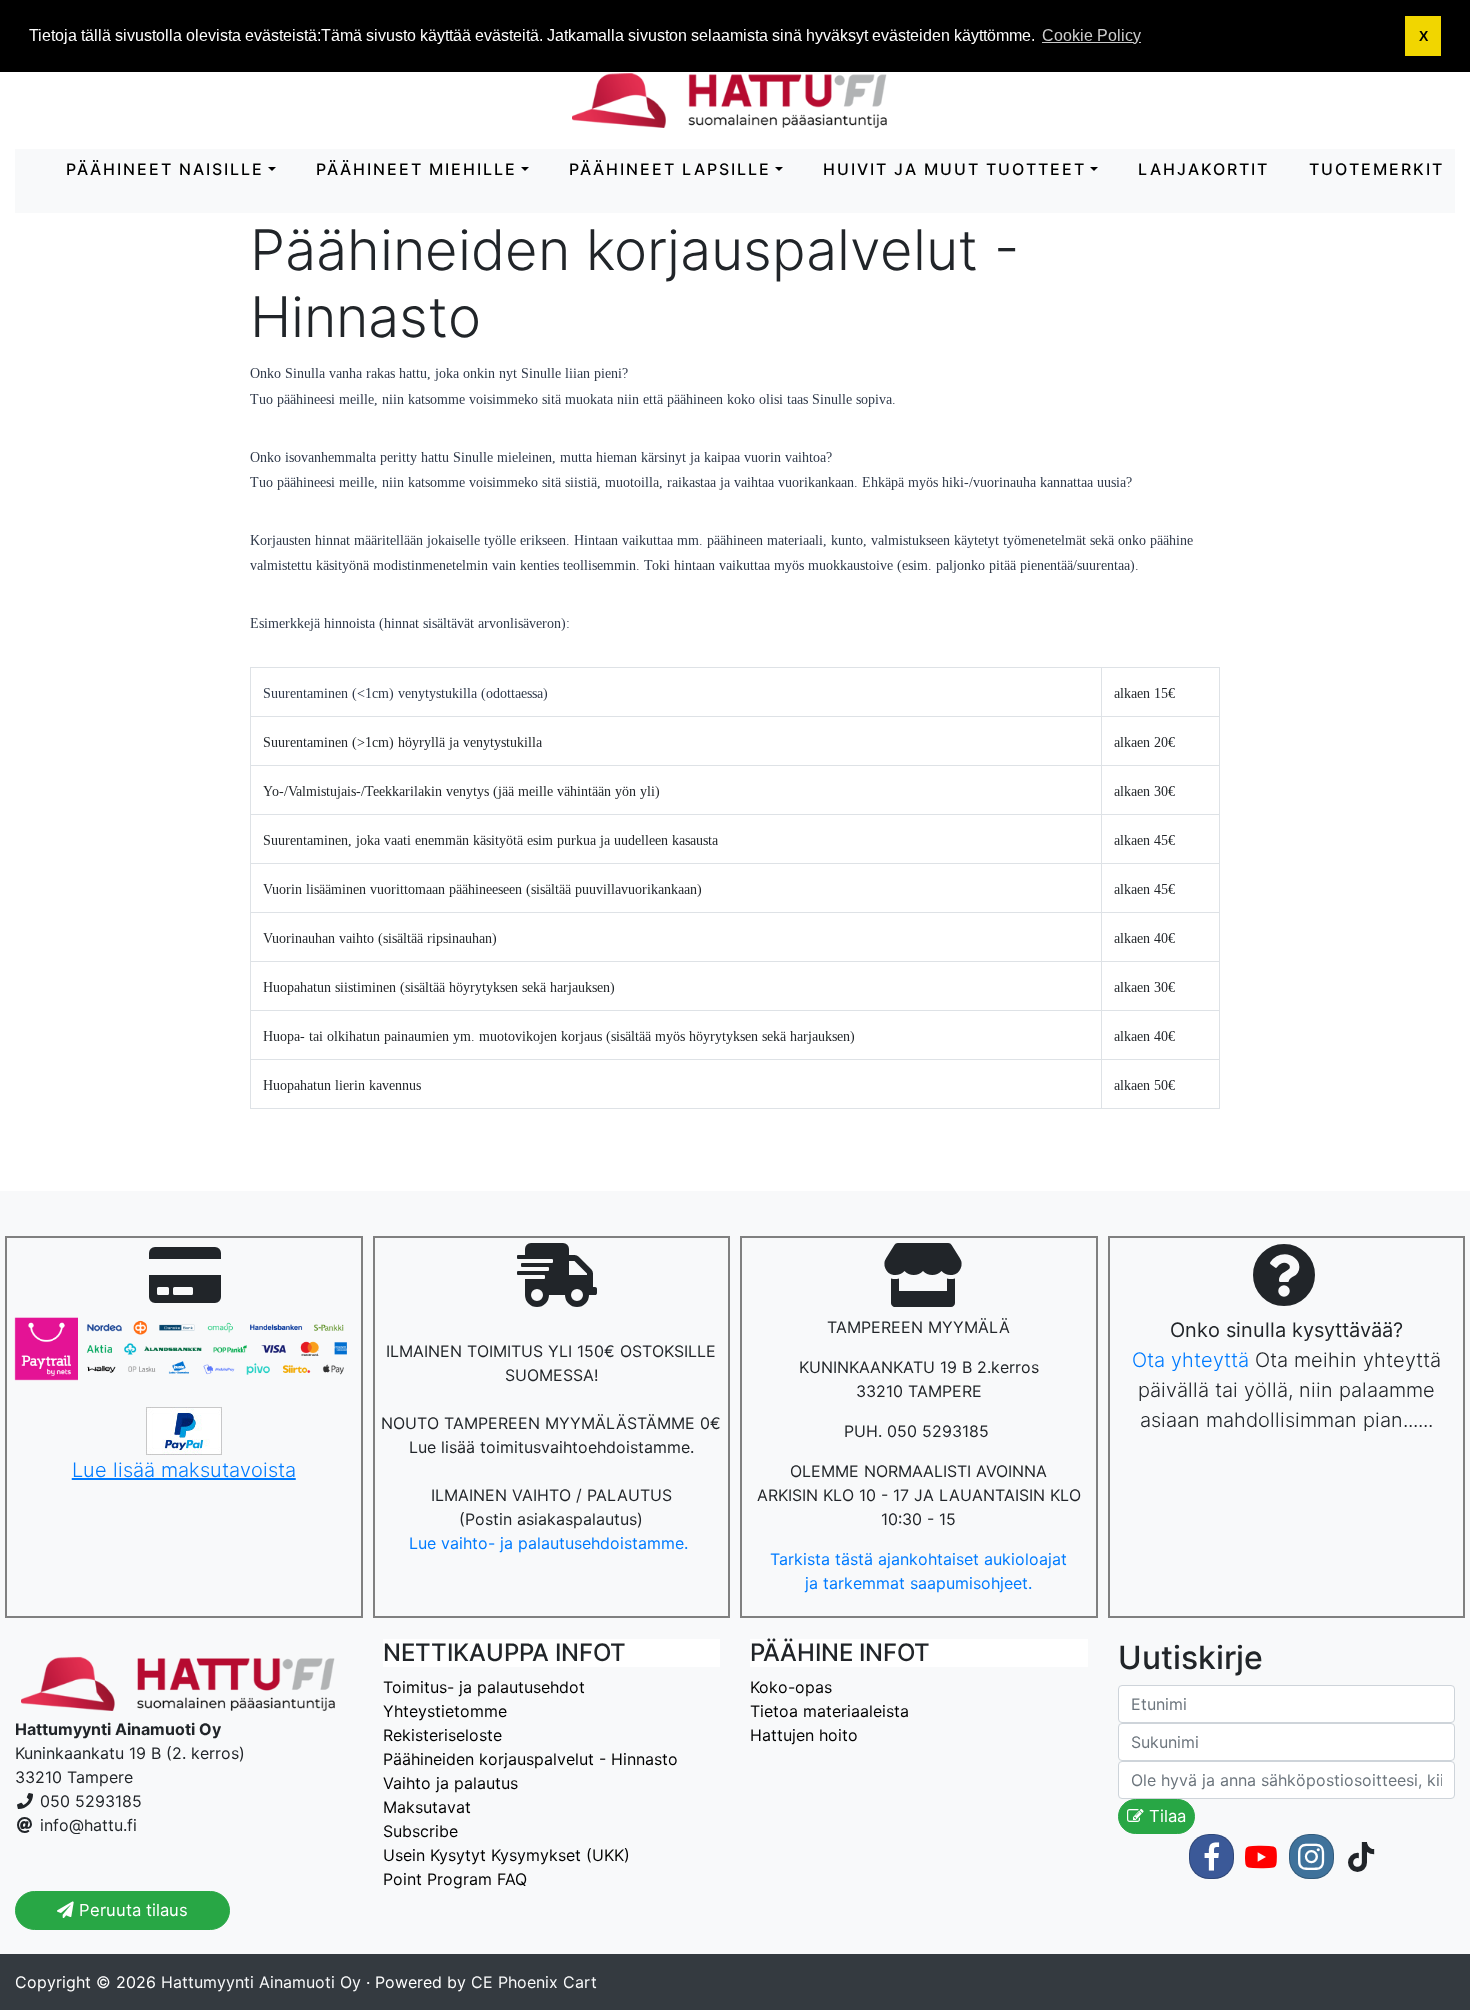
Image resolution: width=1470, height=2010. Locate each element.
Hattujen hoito (804, 1735)
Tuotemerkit (1376, 169)
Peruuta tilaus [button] (131, 1910)
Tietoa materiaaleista (829, 1711)
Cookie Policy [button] (1091, 35)
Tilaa (1165, 1816)
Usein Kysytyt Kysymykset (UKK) (506, 1855)
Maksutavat (427, 1807)
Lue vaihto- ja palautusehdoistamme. (551, 1543)
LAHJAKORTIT (1203, 169)
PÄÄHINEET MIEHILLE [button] (416, 169)
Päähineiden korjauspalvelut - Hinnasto (530, 1759)
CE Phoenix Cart (534, 1982)
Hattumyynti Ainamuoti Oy (261, 1982)
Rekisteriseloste (442, 1735)
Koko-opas (791, 1687)
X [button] (1423, 36)
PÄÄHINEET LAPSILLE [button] (670, 169)
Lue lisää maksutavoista (184, 1470)
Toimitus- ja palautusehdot (484, 1687)
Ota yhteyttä (1190, 1360)
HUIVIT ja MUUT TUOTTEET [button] (954, 169)
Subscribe (420, 1831)
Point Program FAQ (455, 1879)
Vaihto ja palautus (450, 1783)
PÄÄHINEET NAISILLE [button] (165, 169)
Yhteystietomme (445, 1711)
